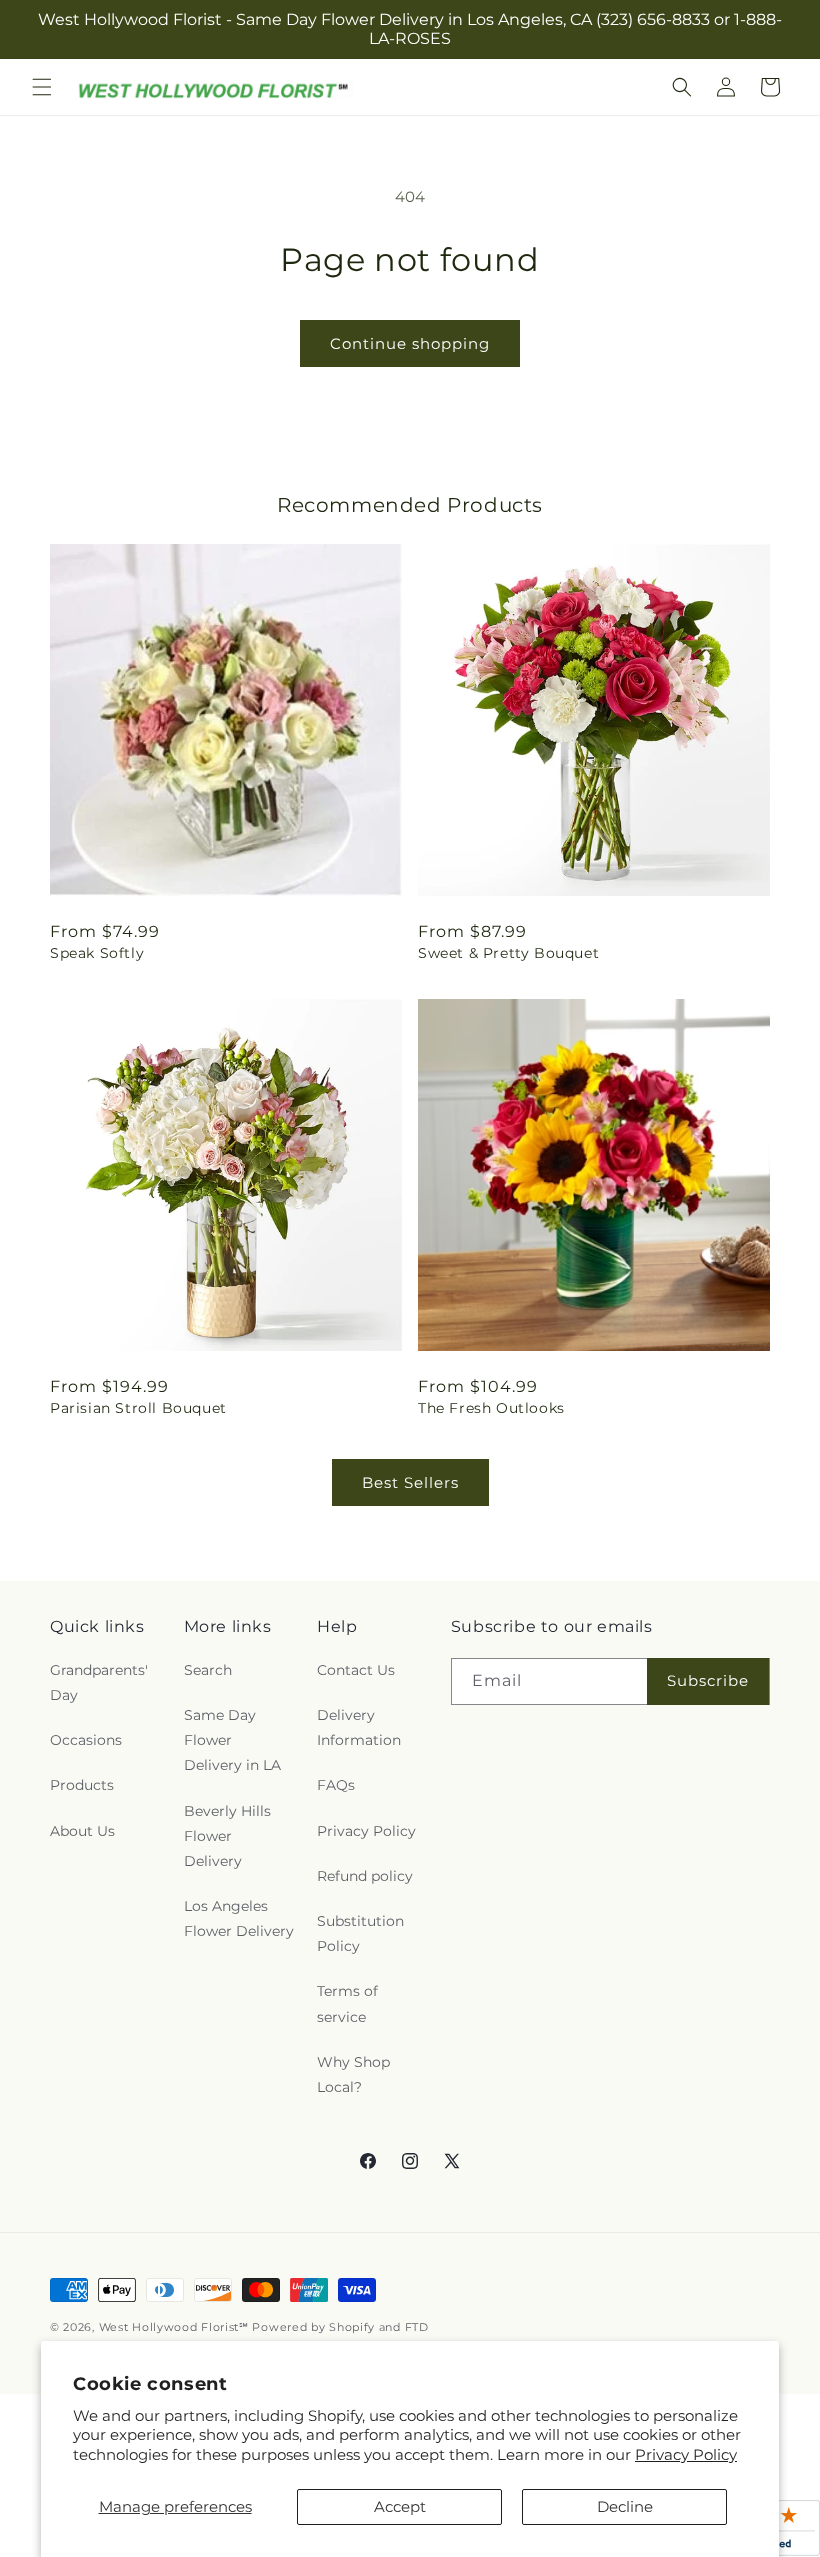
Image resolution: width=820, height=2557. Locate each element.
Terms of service (347, 2003)
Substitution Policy (360, 1933)
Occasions (86, 1740)
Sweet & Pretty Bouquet (508, 953)
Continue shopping (410, 343)
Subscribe (708, 1680)
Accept (400, 2506)
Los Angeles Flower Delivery (239, 1918)
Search (208, 1670)
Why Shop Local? (353, 2074)
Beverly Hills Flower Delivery (227, 1836)
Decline (625, 2506)
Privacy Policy (686, 2454)
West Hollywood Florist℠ (174, 2327)
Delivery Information (359, 1727)
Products (82, 1785)
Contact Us (356, 1670)
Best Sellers (410, 1482)
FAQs (336, 1785)
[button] (42, 87)
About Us (82, 1831)
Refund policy (365, 1876)
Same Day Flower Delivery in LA (232, 1740)
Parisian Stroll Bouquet (138, 1408)
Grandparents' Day (99, 1682)
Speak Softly (97, 953)
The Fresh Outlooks (491, 1408)
